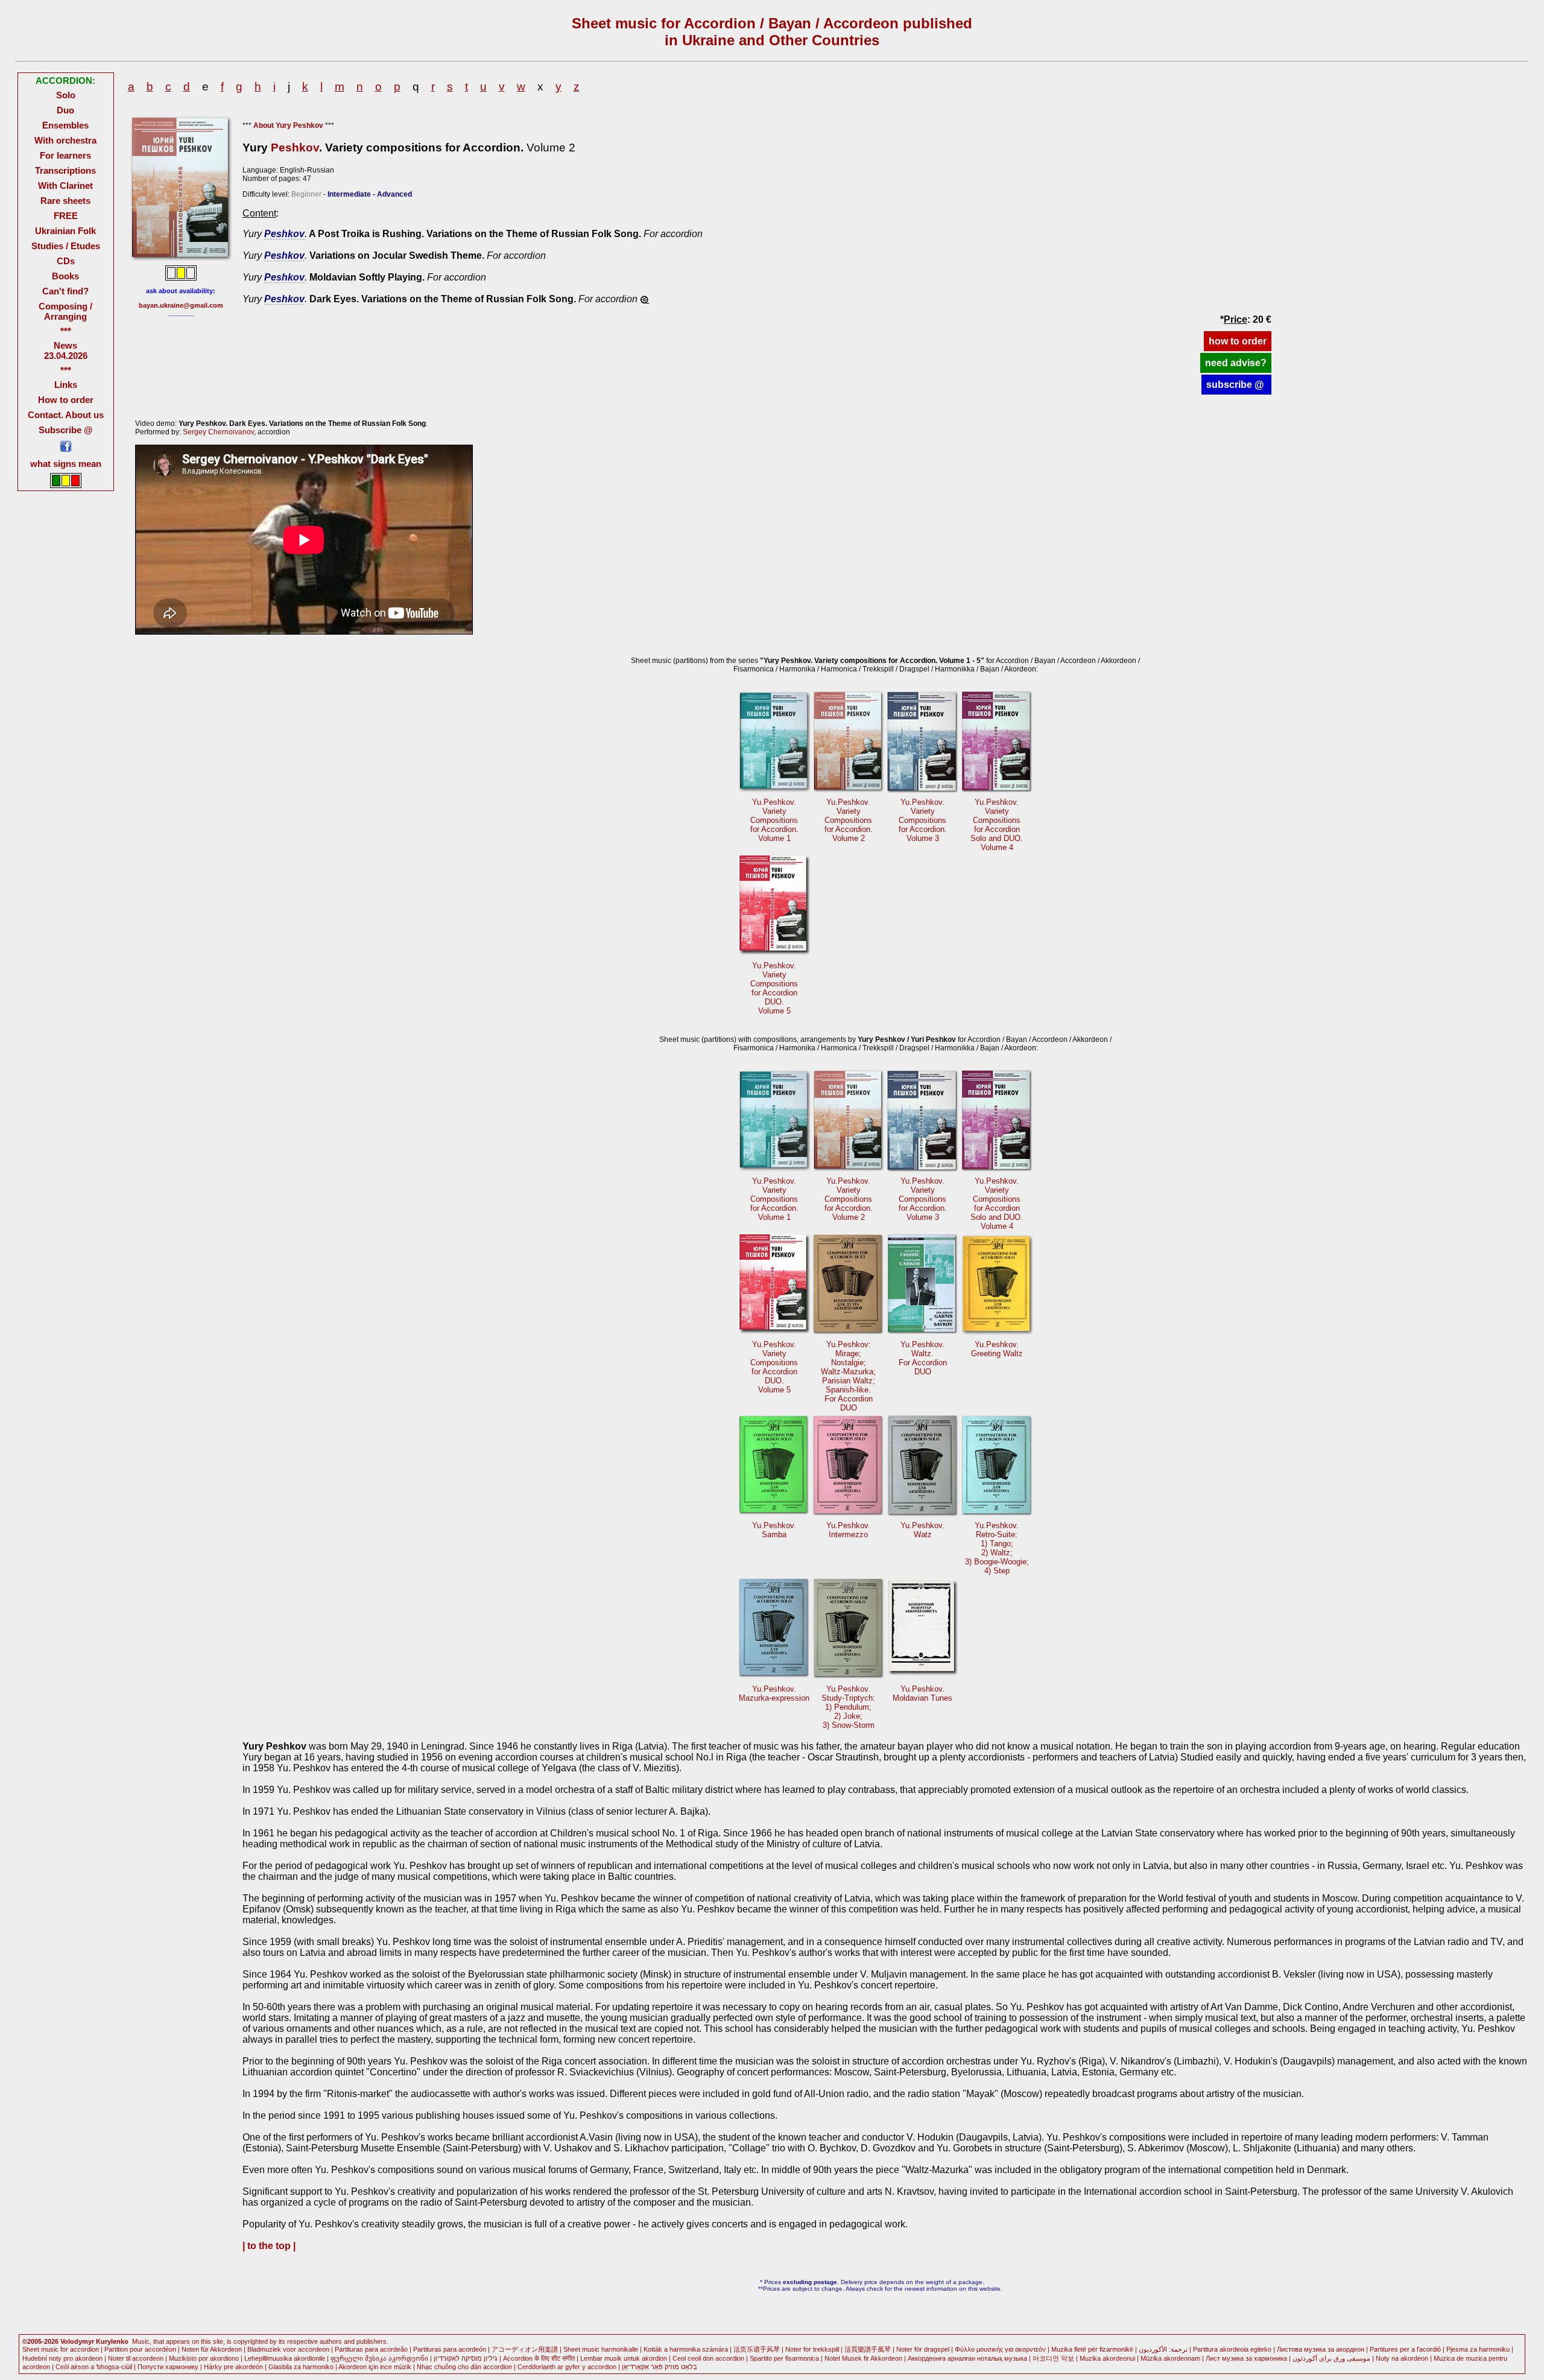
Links (66, 385)
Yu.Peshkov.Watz (922, 1530)
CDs (66, 261)
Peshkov (295, 148)
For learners (65, 155)
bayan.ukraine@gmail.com (181, 305)
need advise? (1236, 363)
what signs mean (66, 464)
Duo (65, 110)
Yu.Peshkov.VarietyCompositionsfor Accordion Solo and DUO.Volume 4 (997, 825)
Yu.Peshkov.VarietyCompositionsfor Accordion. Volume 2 (849, 820)
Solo (66, 95)
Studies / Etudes (66, 246)
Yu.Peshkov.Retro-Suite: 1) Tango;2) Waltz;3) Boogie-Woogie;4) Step (997, 1548)
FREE (66, 216)
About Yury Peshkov (288, 125)
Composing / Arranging (65, 311)
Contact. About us (66, 415)
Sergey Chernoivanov (218, 432)
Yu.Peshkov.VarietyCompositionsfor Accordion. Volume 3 (923, 820)
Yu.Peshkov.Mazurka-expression (774, 1693)
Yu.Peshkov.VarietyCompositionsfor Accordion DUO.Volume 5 (774, 988)
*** (66, 331)
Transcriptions (65, 170)
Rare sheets (65, 201)
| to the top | (269, 2246)
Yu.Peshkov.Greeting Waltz (997, 1349)
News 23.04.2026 (66, 351)
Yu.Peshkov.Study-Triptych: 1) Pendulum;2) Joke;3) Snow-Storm (848, 1707)
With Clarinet (65, 186)
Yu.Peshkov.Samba (774, 1530)
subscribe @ (1236, 385)
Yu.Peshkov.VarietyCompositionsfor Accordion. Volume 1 (774, 820)
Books (65, 276)
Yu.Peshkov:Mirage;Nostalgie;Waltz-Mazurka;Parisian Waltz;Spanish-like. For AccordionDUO (848, 1376)
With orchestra (65, 140)
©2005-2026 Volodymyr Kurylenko (75, 2341)
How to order (66, 400)
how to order (1238, 341)
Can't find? (65, 291)
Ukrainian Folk (65, 231)
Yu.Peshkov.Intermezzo (848, 1530)
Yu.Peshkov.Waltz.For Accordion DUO (923, 1358)
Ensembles (65, 125)
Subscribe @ (66, 430)
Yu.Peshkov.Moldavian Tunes (922, 1693)
